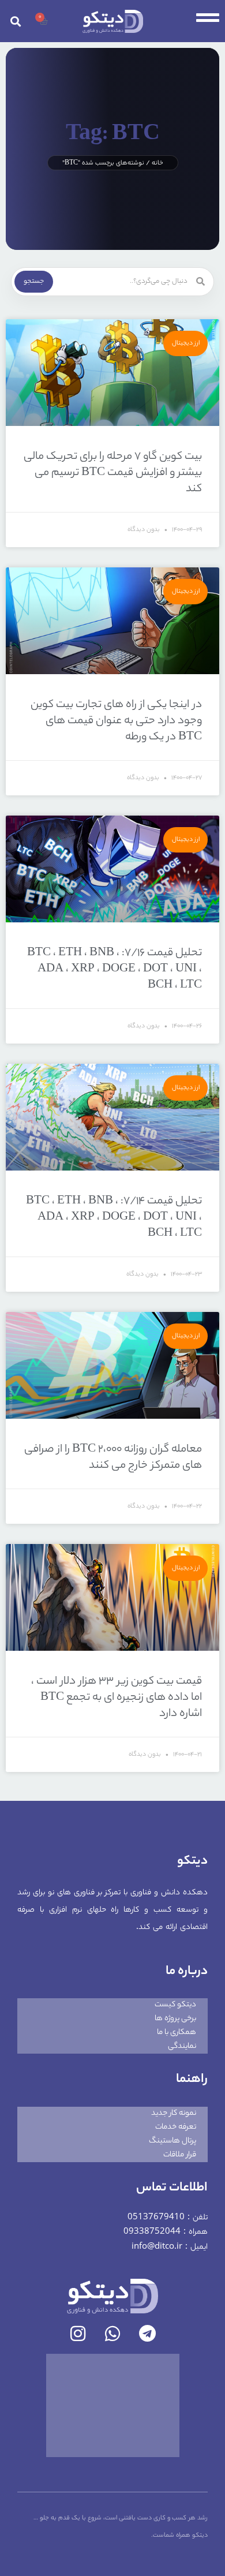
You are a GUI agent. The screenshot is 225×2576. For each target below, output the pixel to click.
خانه (157, 163)
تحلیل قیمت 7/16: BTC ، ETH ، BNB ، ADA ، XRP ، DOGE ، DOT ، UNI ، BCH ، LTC (115, 970)
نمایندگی (182, 2046)
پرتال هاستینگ (172, 2141)
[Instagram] (78, 2334)
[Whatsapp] (112, 2334)
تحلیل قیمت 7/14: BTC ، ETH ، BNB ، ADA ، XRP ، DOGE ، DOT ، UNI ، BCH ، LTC (114, 1218)
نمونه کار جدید (174, 2113)
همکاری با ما (177, 2033)
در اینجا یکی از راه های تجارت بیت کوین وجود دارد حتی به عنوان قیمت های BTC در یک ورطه (116, 721)
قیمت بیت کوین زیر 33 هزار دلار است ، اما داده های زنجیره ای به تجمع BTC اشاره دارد (117, 1698)
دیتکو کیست (175, 2005)
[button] (16, 21)
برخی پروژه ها (175, 2019)
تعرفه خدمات (176, 2127)
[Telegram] (147, 2334)
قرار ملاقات (180, 2155)
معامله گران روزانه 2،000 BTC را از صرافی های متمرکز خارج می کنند (113, 1458)
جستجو (34, 282)
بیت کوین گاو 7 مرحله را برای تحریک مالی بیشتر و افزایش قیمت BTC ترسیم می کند (113, 473)
